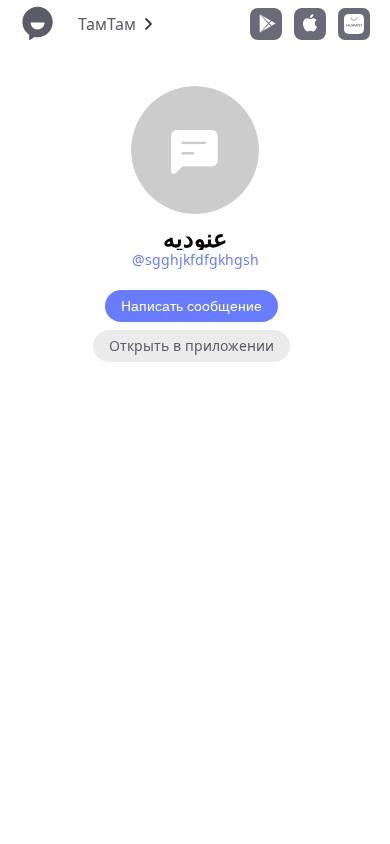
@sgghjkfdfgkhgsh (195, 259)
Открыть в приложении (191, 345)
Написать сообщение (191, 306)
